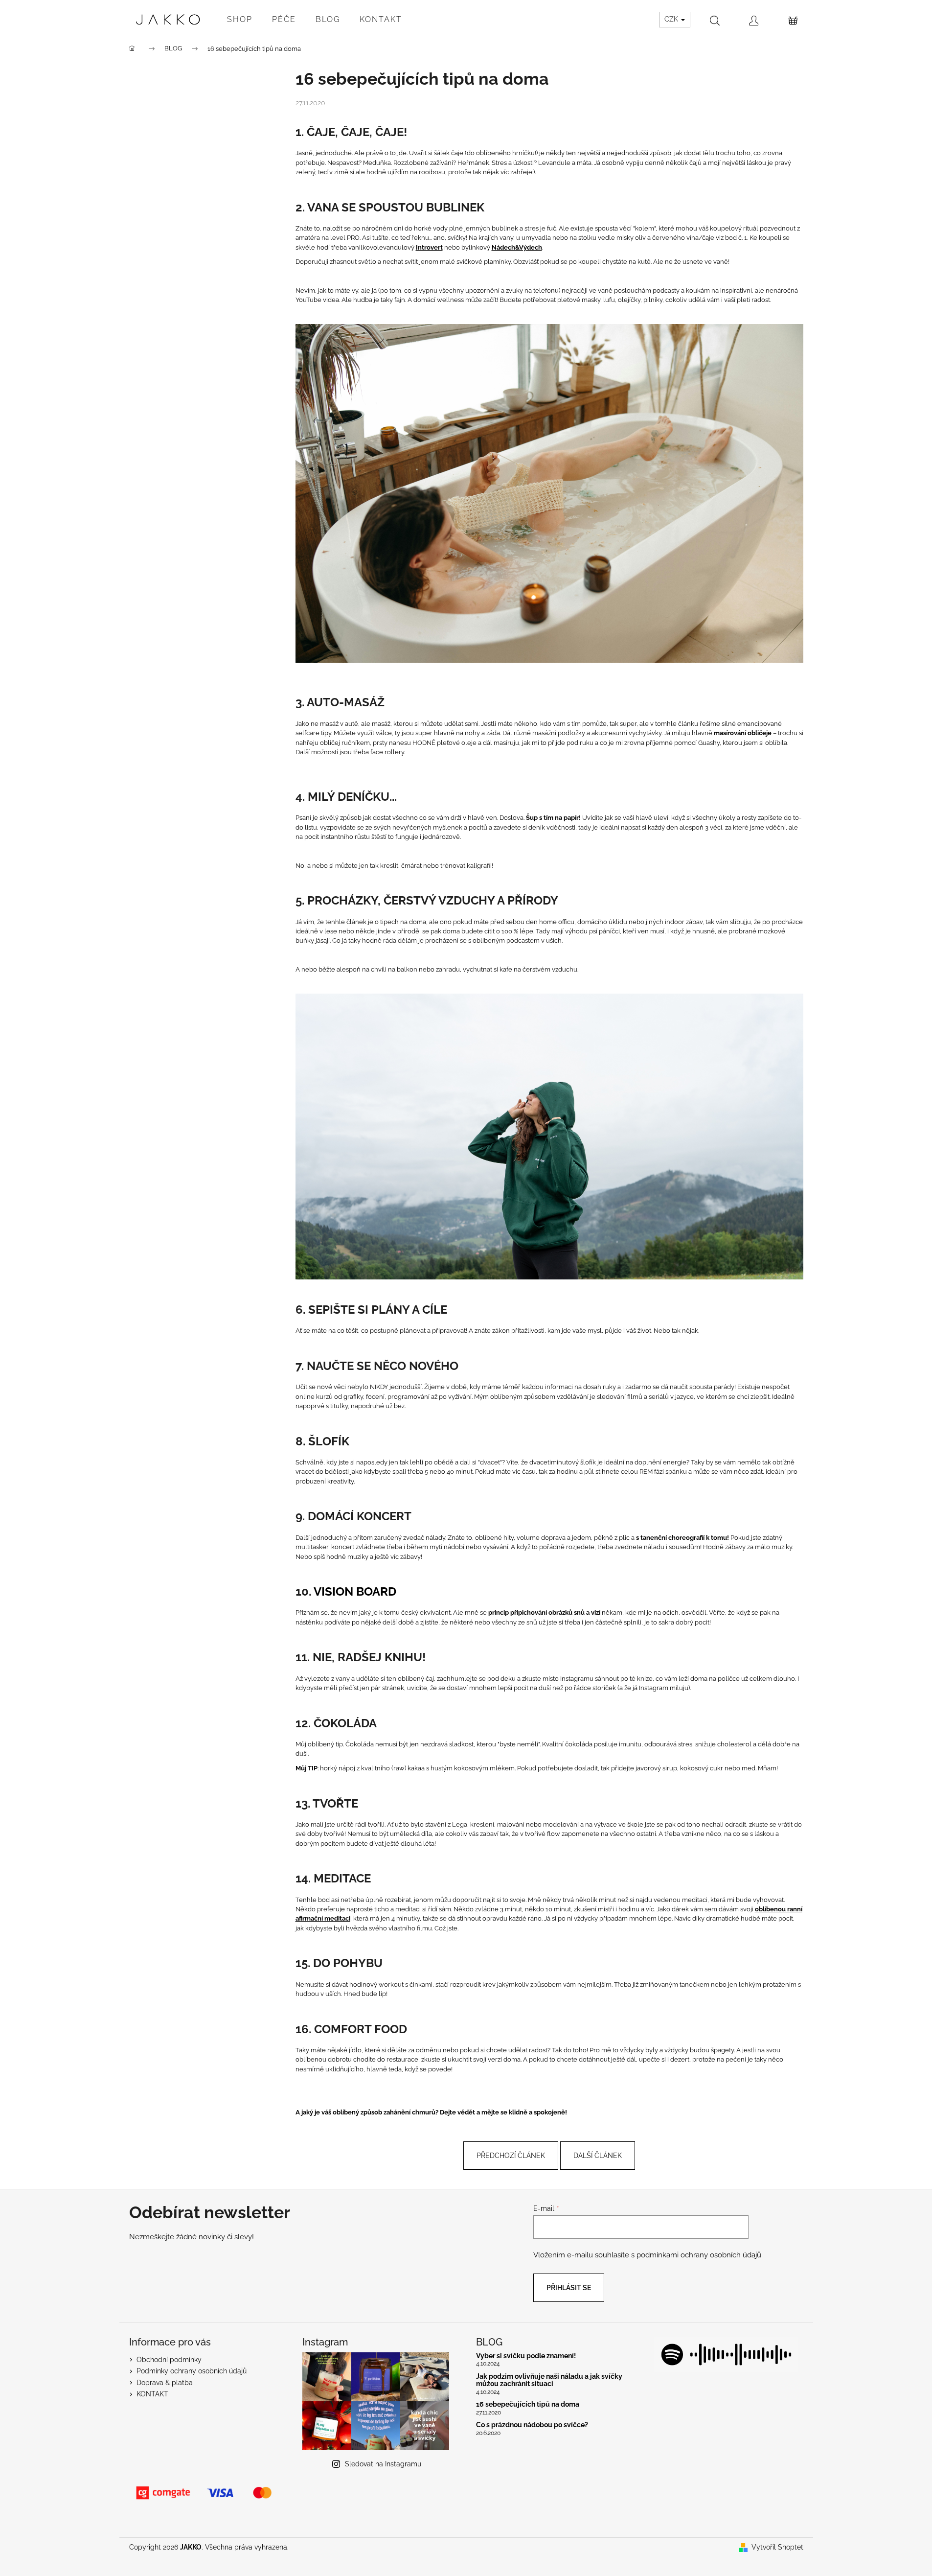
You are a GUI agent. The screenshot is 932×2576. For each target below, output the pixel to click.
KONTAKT (152, 2394)
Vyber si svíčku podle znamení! (526, 2356)
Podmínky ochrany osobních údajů (192, 2371)
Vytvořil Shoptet (777, 2547)
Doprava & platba (165, 2383)
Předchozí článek (511, 2156)
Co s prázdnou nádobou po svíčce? (532, 2425)
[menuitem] (240, 20)
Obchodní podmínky (169, 2360)
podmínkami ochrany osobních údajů (699, 2255)
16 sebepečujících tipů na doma (528, 2404)
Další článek (598, 2156)
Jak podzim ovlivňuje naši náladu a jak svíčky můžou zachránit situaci (549, 2380)
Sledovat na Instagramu (383, 2464)
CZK (672, 19)
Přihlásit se (569, 2288)
